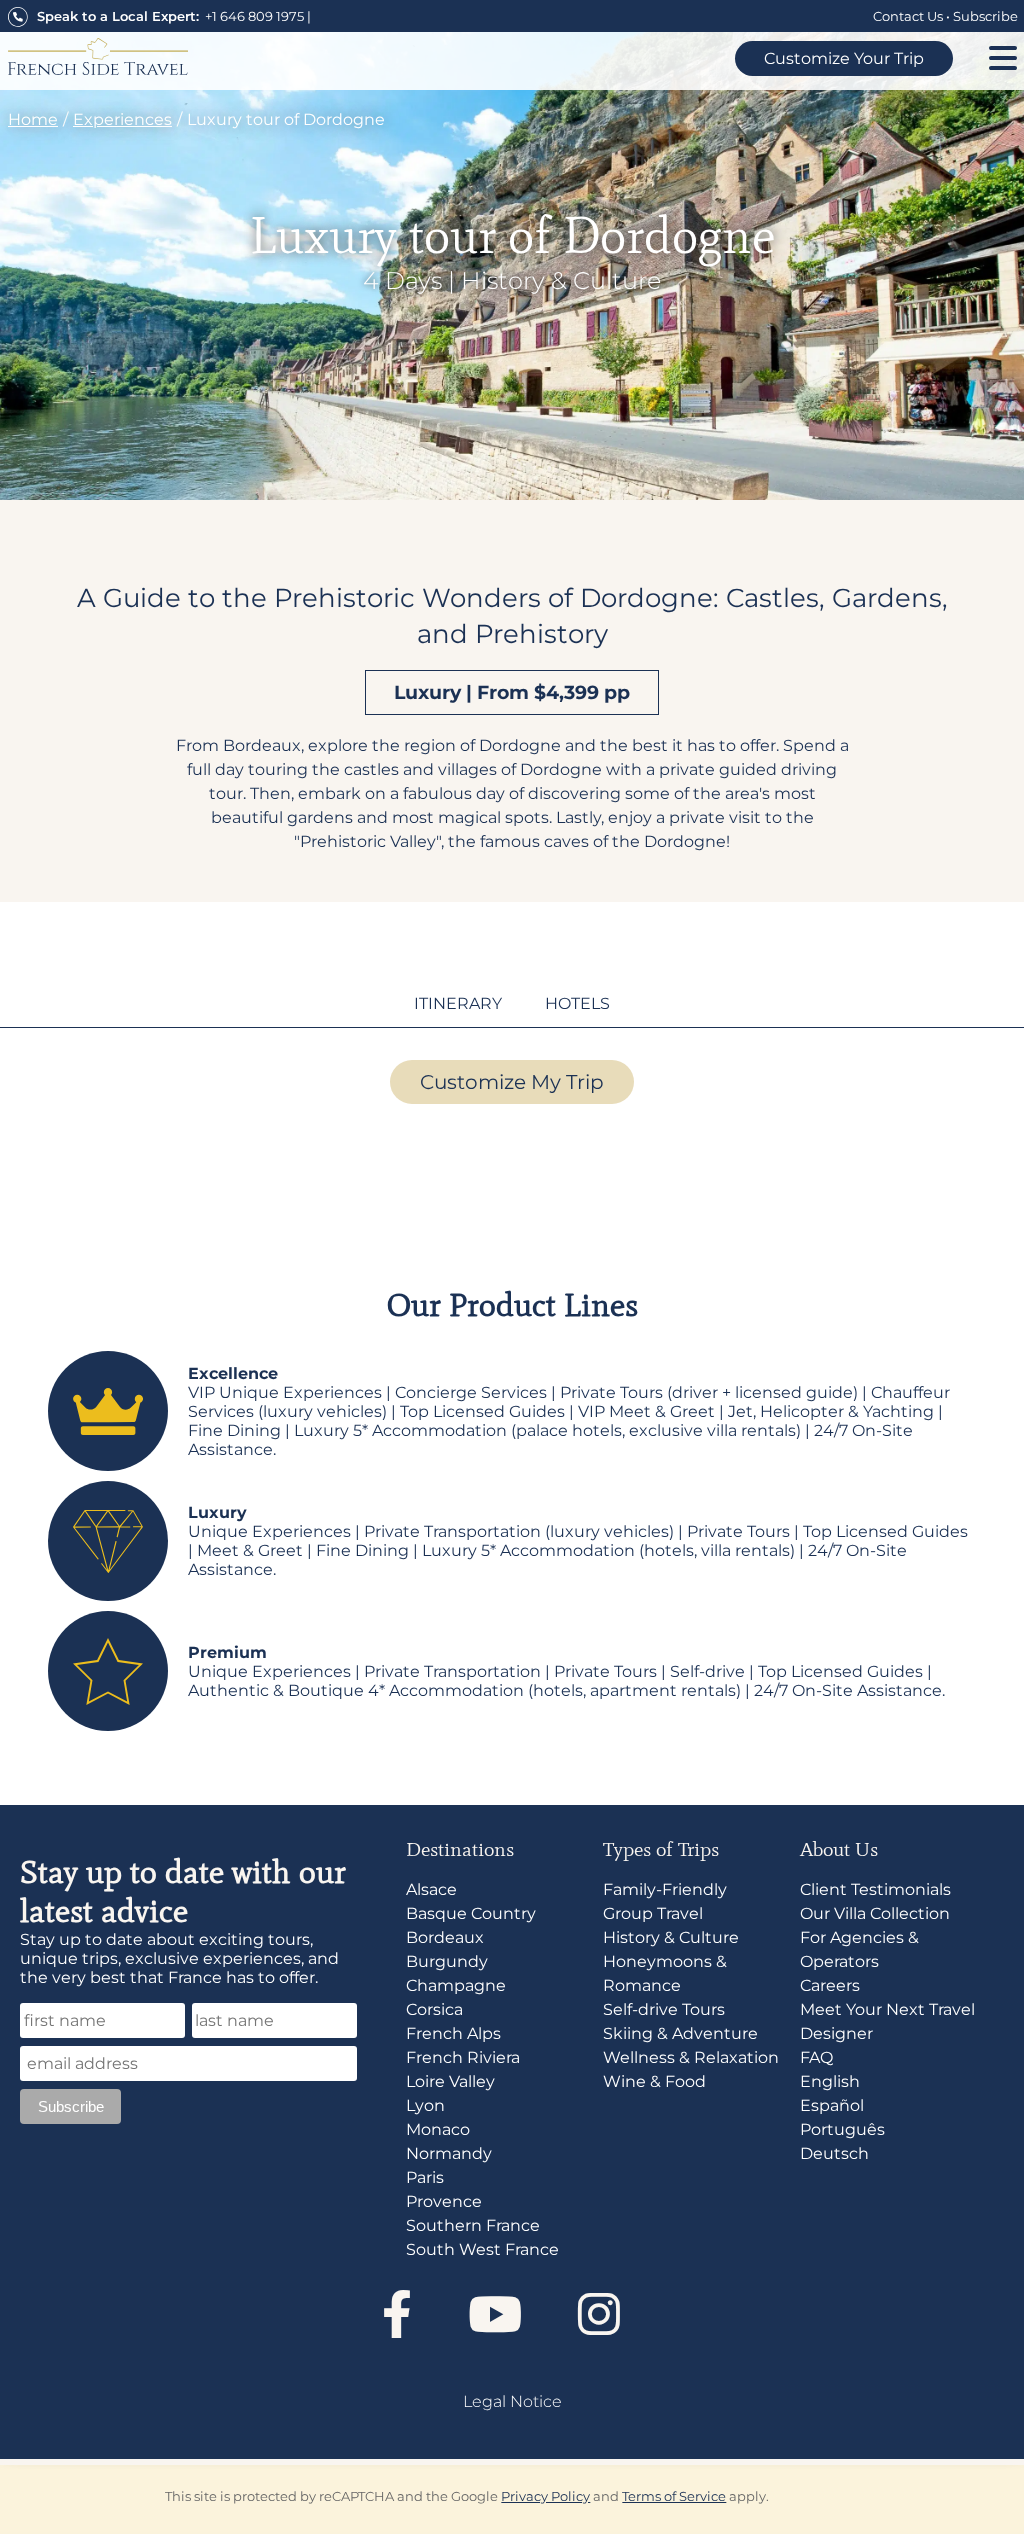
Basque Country (471, 1913)
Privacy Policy (545, 2496)
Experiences (122, 119)
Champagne (456, 1985)
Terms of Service (674, 2496)
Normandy (449, 2153)
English (830, 2081)
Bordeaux (445, 1937)
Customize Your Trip (844, 58)
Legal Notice (512, 2401)
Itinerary (458, 1003)
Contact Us (908, 16)
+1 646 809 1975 (254, 16)
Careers (830, 1985)
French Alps (453, 2033)
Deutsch (834, 2153)
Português (842, 2129)
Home (33, 119)
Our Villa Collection (875, 1913)
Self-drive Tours (664, 2009)
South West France (482, 2249)
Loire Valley (450, 2081)
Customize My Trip (512, 1082)
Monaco (438, 2129)
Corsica (434, 2009)
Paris (425, 2177)
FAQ (816, 2057)
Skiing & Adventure (680, 2033)
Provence (444, 2201)
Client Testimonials (875, 1889)
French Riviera (463, 2057)
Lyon (425, 2105)
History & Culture (561, 280)
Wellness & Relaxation (691, 2057)
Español (832, 2105)
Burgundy (447, 1961)
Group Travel (653, 1913)
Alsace (431, 1889)
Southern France (473, 2225)
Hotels (577, 1003)
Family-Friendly (665, 1889)
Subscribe (985, 16)
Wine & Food (654, 2081)
